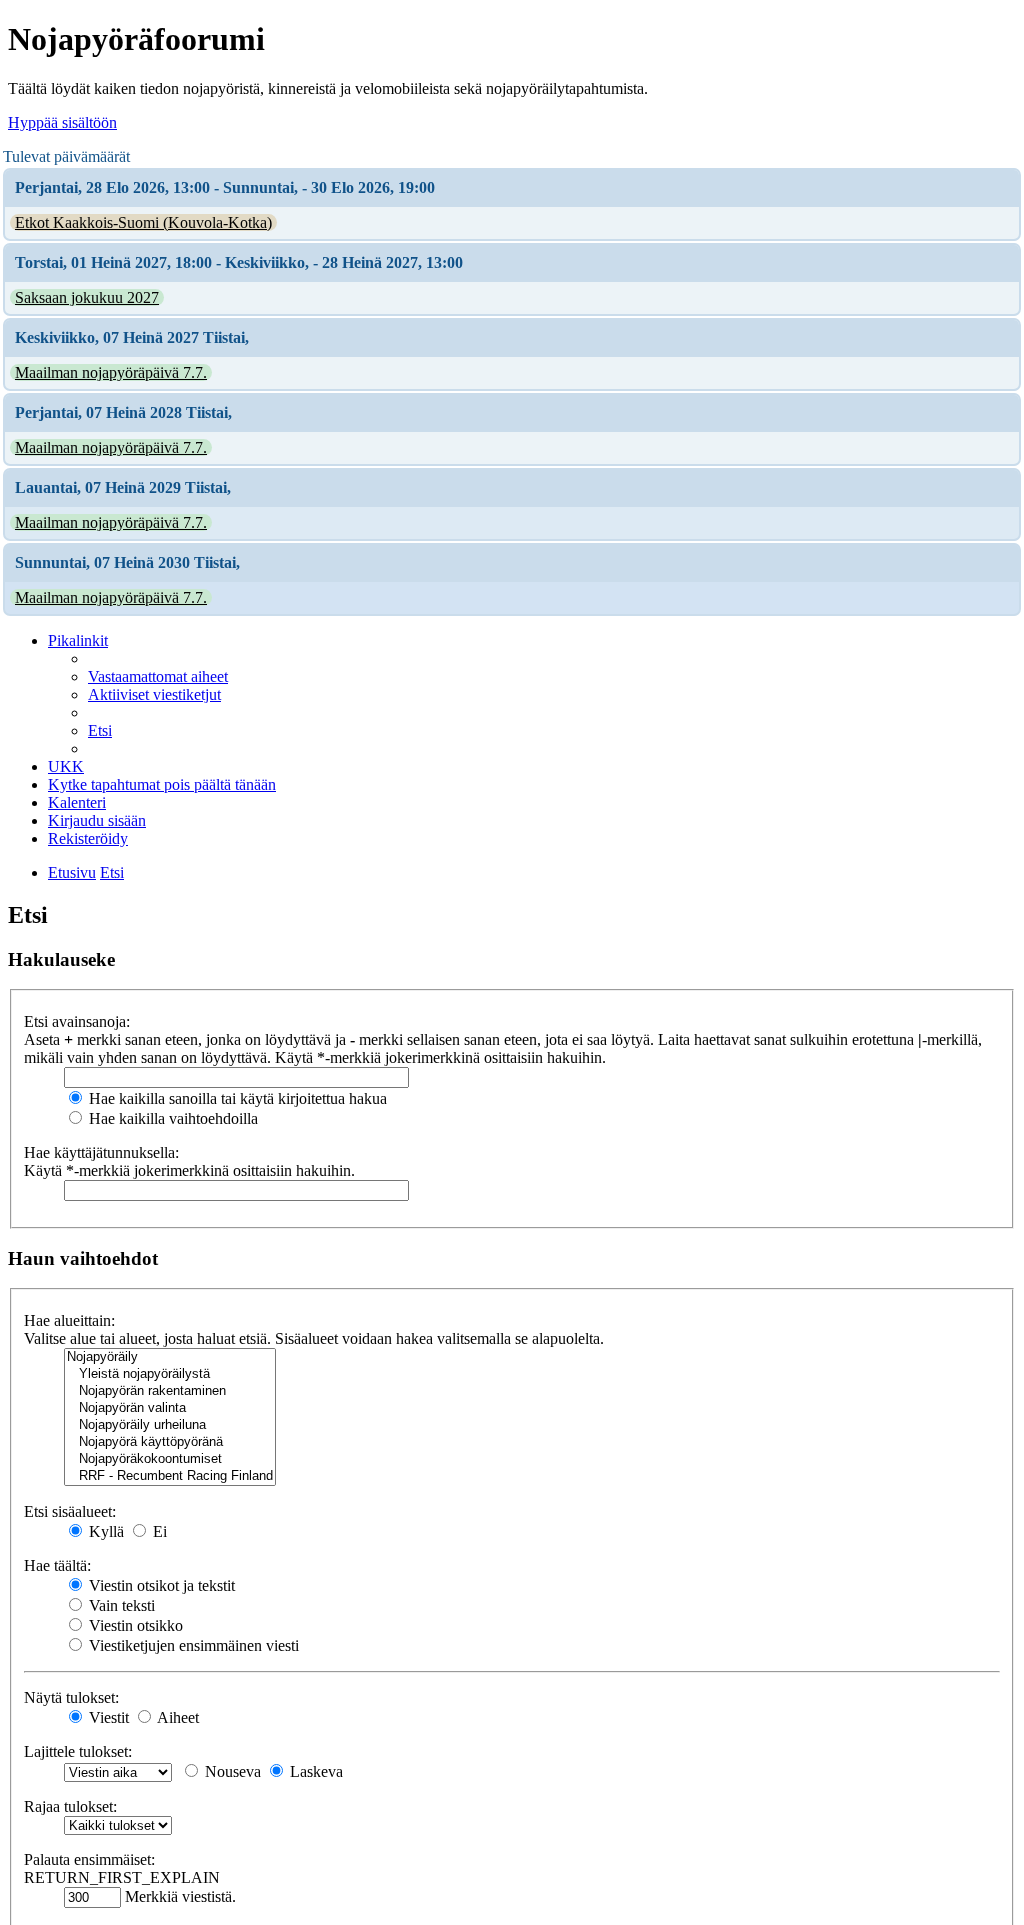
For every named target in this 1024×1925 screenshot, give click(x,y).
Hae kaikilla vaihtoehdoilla (171, 1118)
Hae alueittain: (69, 1320)
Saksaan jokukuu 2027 (87, 297)
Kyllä (104, 1531)
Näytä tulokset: (71, 1697)
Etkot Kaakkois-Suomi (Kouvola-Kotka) (143, 222)
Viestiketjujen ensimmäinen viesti (192, 1645)
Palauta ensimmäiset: (89, 1859)
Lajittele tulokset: (78, 1751)
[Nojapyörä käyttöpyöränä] (170, 1442)
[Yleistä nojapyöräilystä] (170, 1374)
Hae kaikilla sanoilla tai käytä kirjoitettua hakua (236, 1098)
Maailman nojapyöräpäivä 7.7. (111, 372)
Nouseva (231, 1771)
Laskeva (314, 1771)
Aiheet (176, 1717)
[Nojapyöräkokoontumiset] (170, 1459)
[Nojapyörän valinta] (170, 1408)
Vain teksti (120, 1605)
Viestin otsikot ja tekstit (160, 1585)
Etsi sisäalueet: (70, 1511)
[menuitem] (158, 676)
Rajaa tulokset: (70, 1806)
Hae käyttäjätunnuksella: (101, 1152)
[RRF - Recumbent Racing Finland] (170, 1476)
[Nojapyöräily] (170, 1357)
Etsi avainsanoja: (77, 1021)
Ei (158, 1531)
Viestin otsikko (134, 1625)
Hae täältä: (57, 1565)
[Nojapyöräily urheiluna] (170, 1425)
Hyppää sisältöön (62, 122)
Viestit (107, 1717)
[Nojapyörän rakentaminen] (170, 1391)
